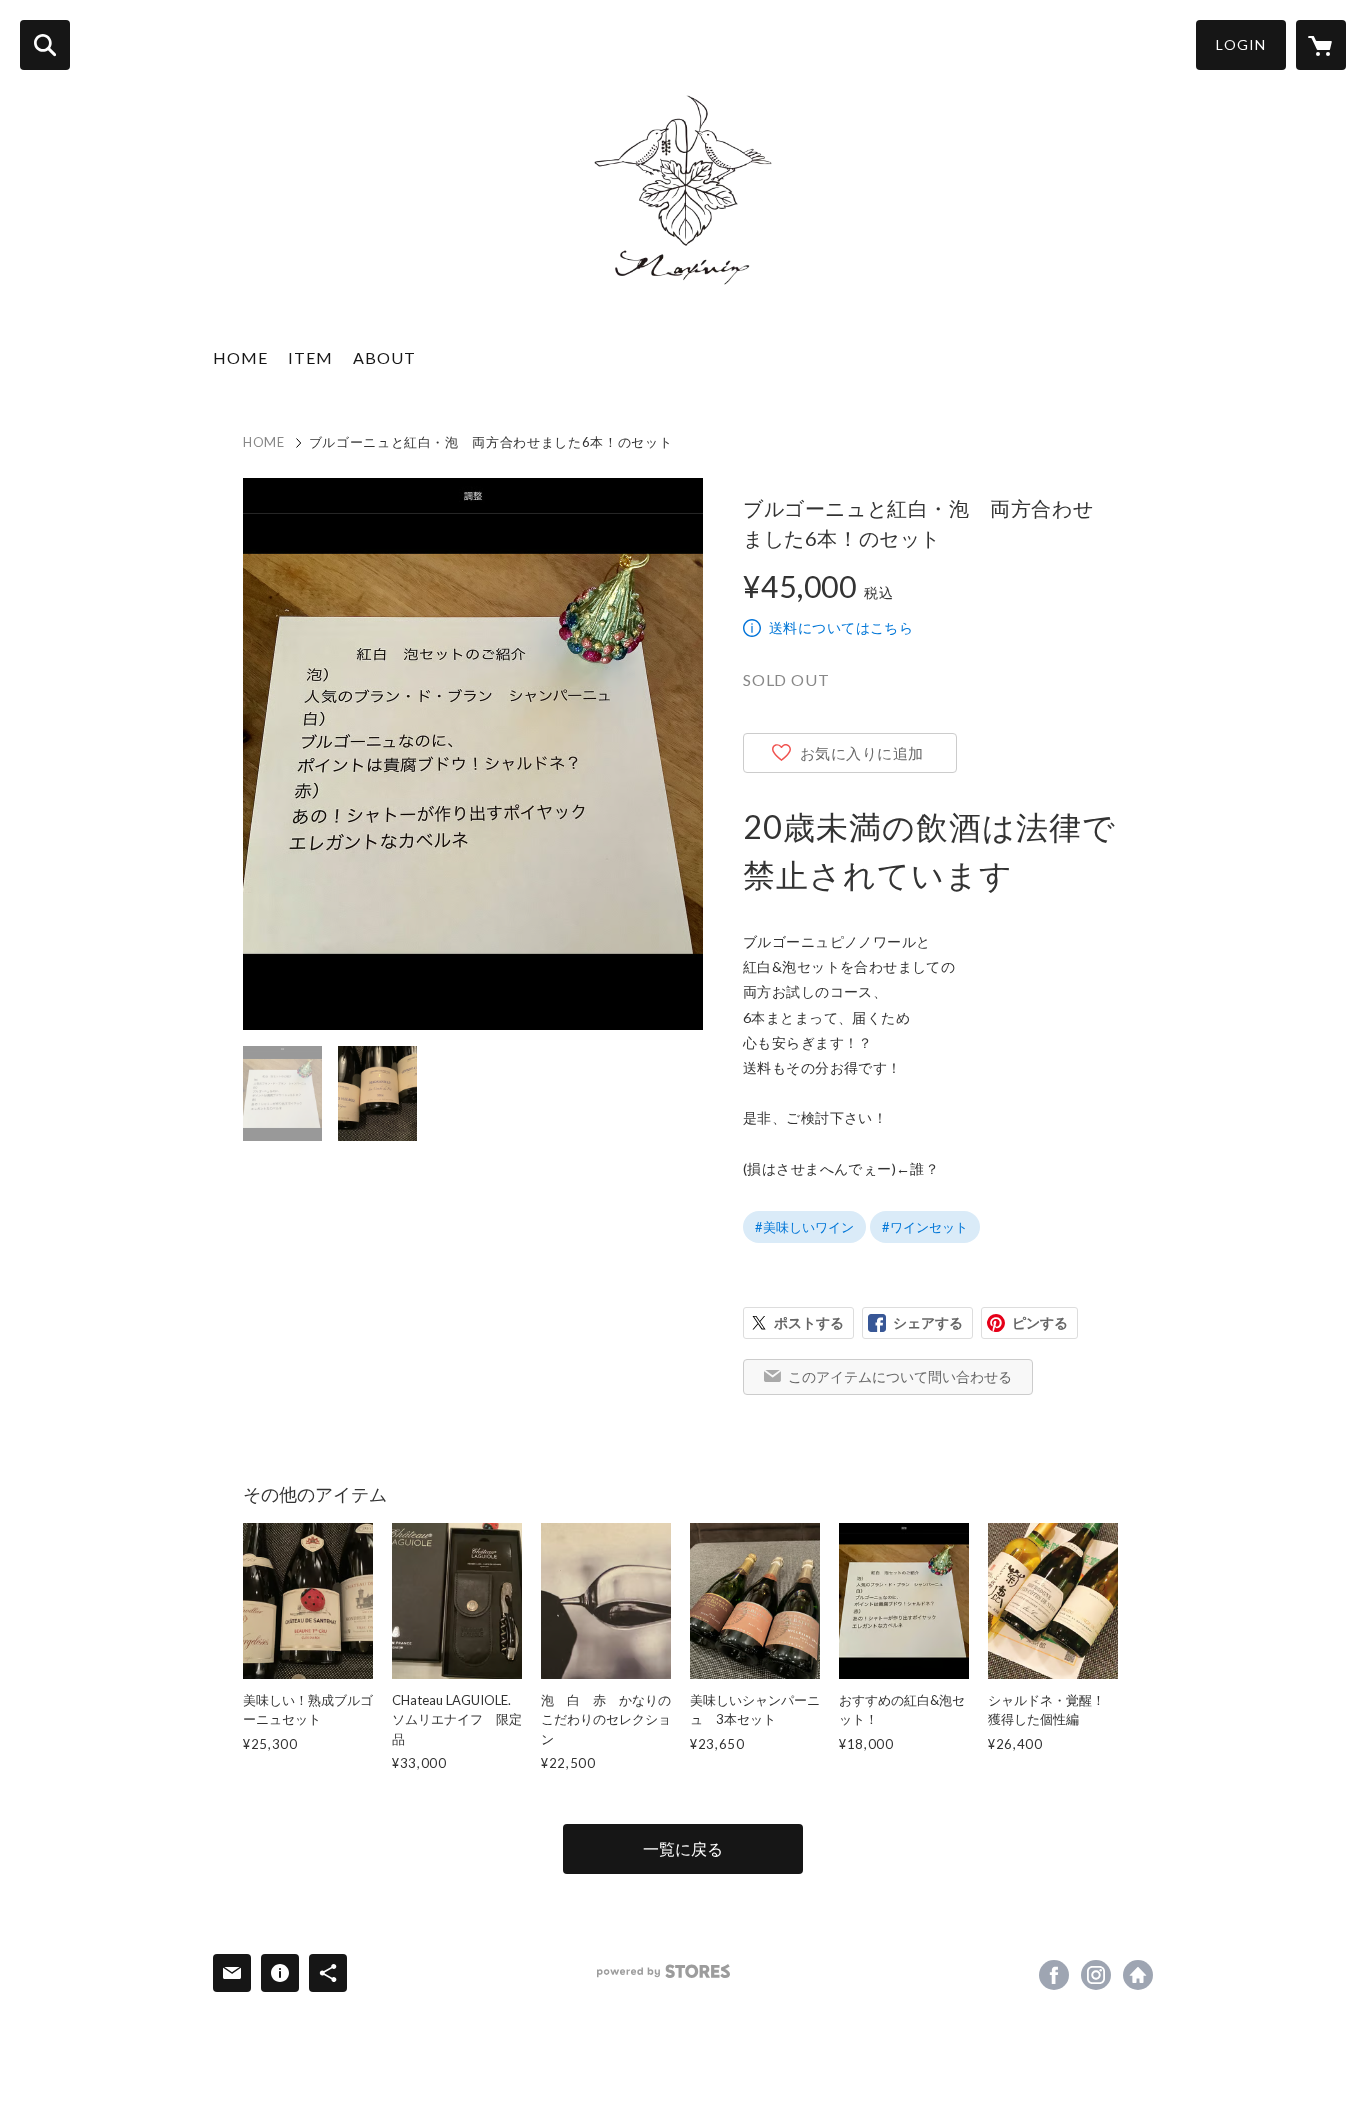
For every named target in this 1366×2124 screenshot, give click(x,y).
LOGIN (1241, 44)
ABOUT (384, 357)
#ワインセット (925, 1227)
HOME (240, 357)
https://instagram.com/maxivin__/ (1096, 1975)
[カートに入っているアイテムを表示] (1321, 45)
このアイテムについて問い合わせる (900, 1376)
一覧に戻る (683, 1848)
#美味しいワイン (804, 1227)
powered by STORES (663, 1971)
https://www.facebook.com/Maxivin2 (1054, 1975)
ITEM (310, 357)
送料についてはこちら (841, 627)
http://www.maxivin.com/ (1138, 1975)
